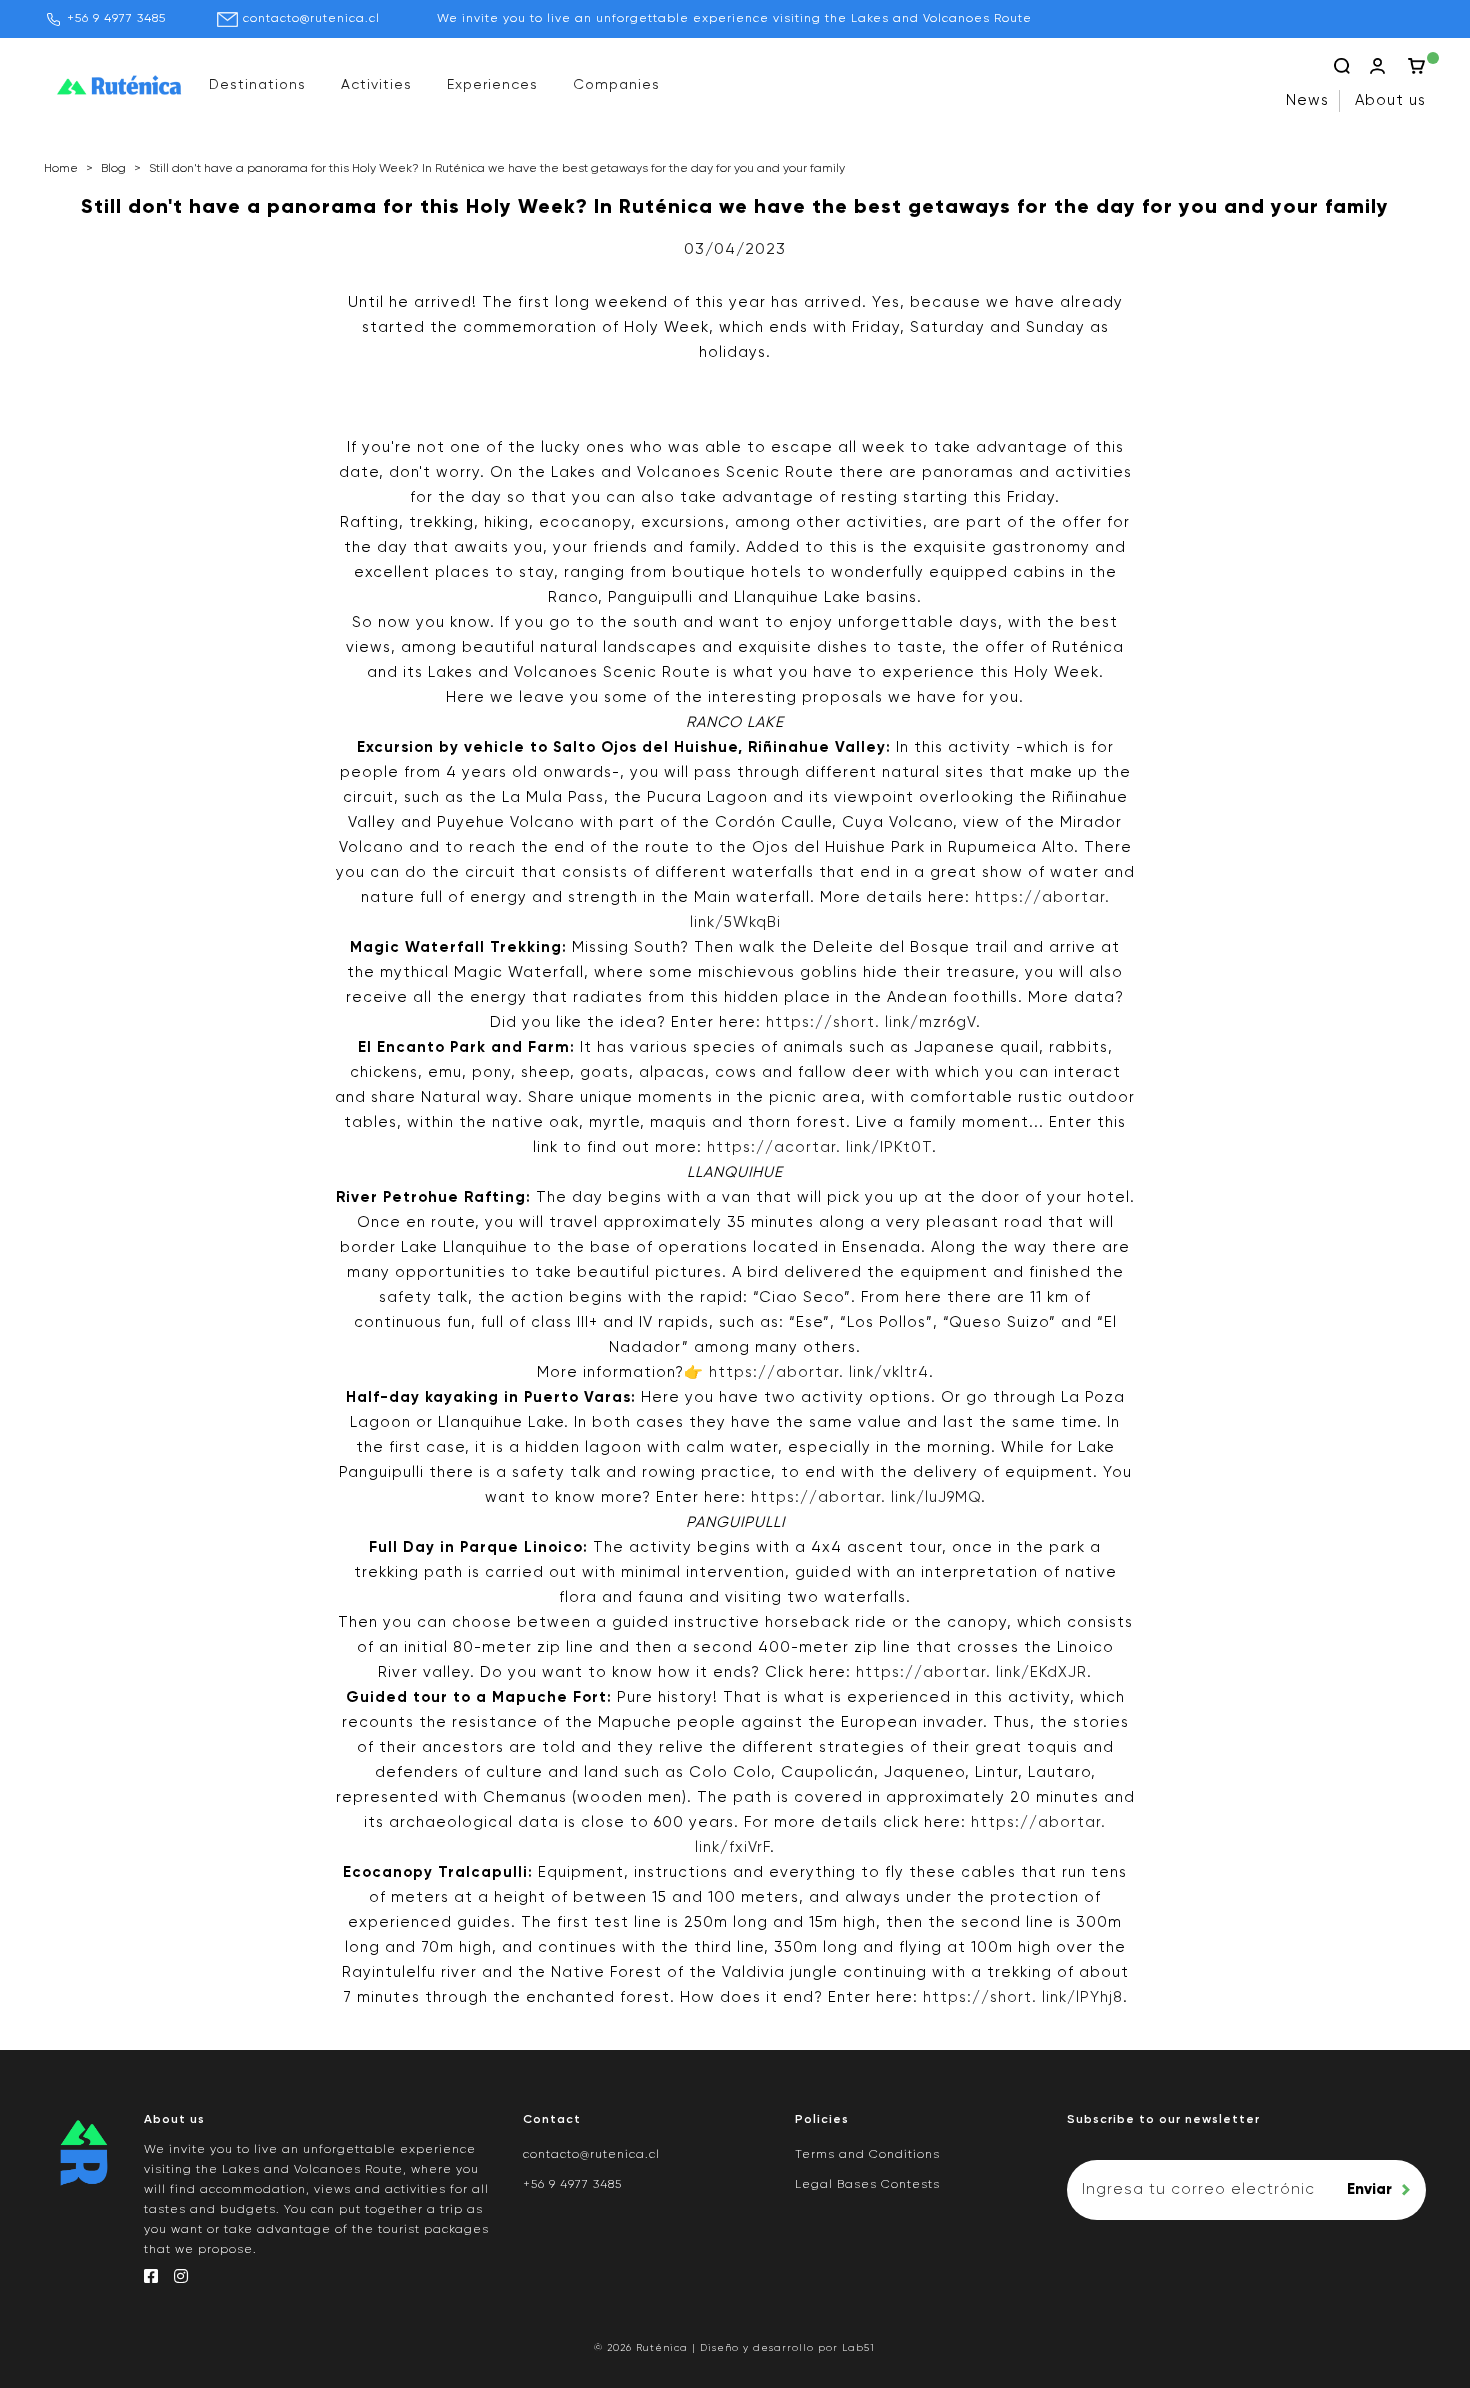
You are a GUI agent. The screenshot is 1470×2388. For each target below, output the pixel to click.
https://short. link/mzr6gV (871, 1022)
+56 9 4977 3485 (116, 19)
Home (61, 169)
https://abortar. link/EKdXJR (971, 1672)
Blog (113, 169)
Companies (616, 85)
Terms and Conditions (867, 2155)
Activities (376, 85)
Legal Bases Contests (867, 2185)
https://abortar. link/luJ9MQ (866, 1497)
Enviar (1369, 2189)
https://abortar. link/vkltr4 (819, 1372)
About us (1390, 100)
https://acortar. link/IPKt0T (819, 1147)
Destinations (257, 85)
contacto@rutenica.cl (311, 19)
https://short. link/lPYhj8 (1023, 1997)
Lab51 (858, 2348)
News (1307, 100)
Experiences (492, 85)
